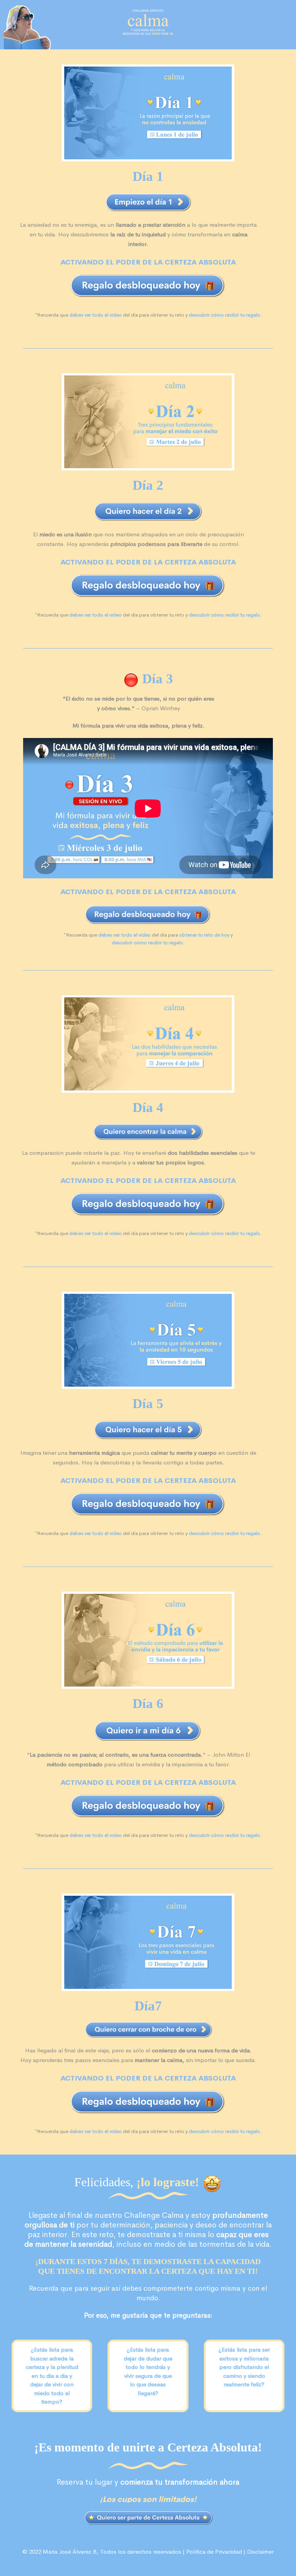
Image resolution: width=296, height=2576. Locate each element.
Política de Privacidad (214, 2552)
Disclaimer (260, 2552)
